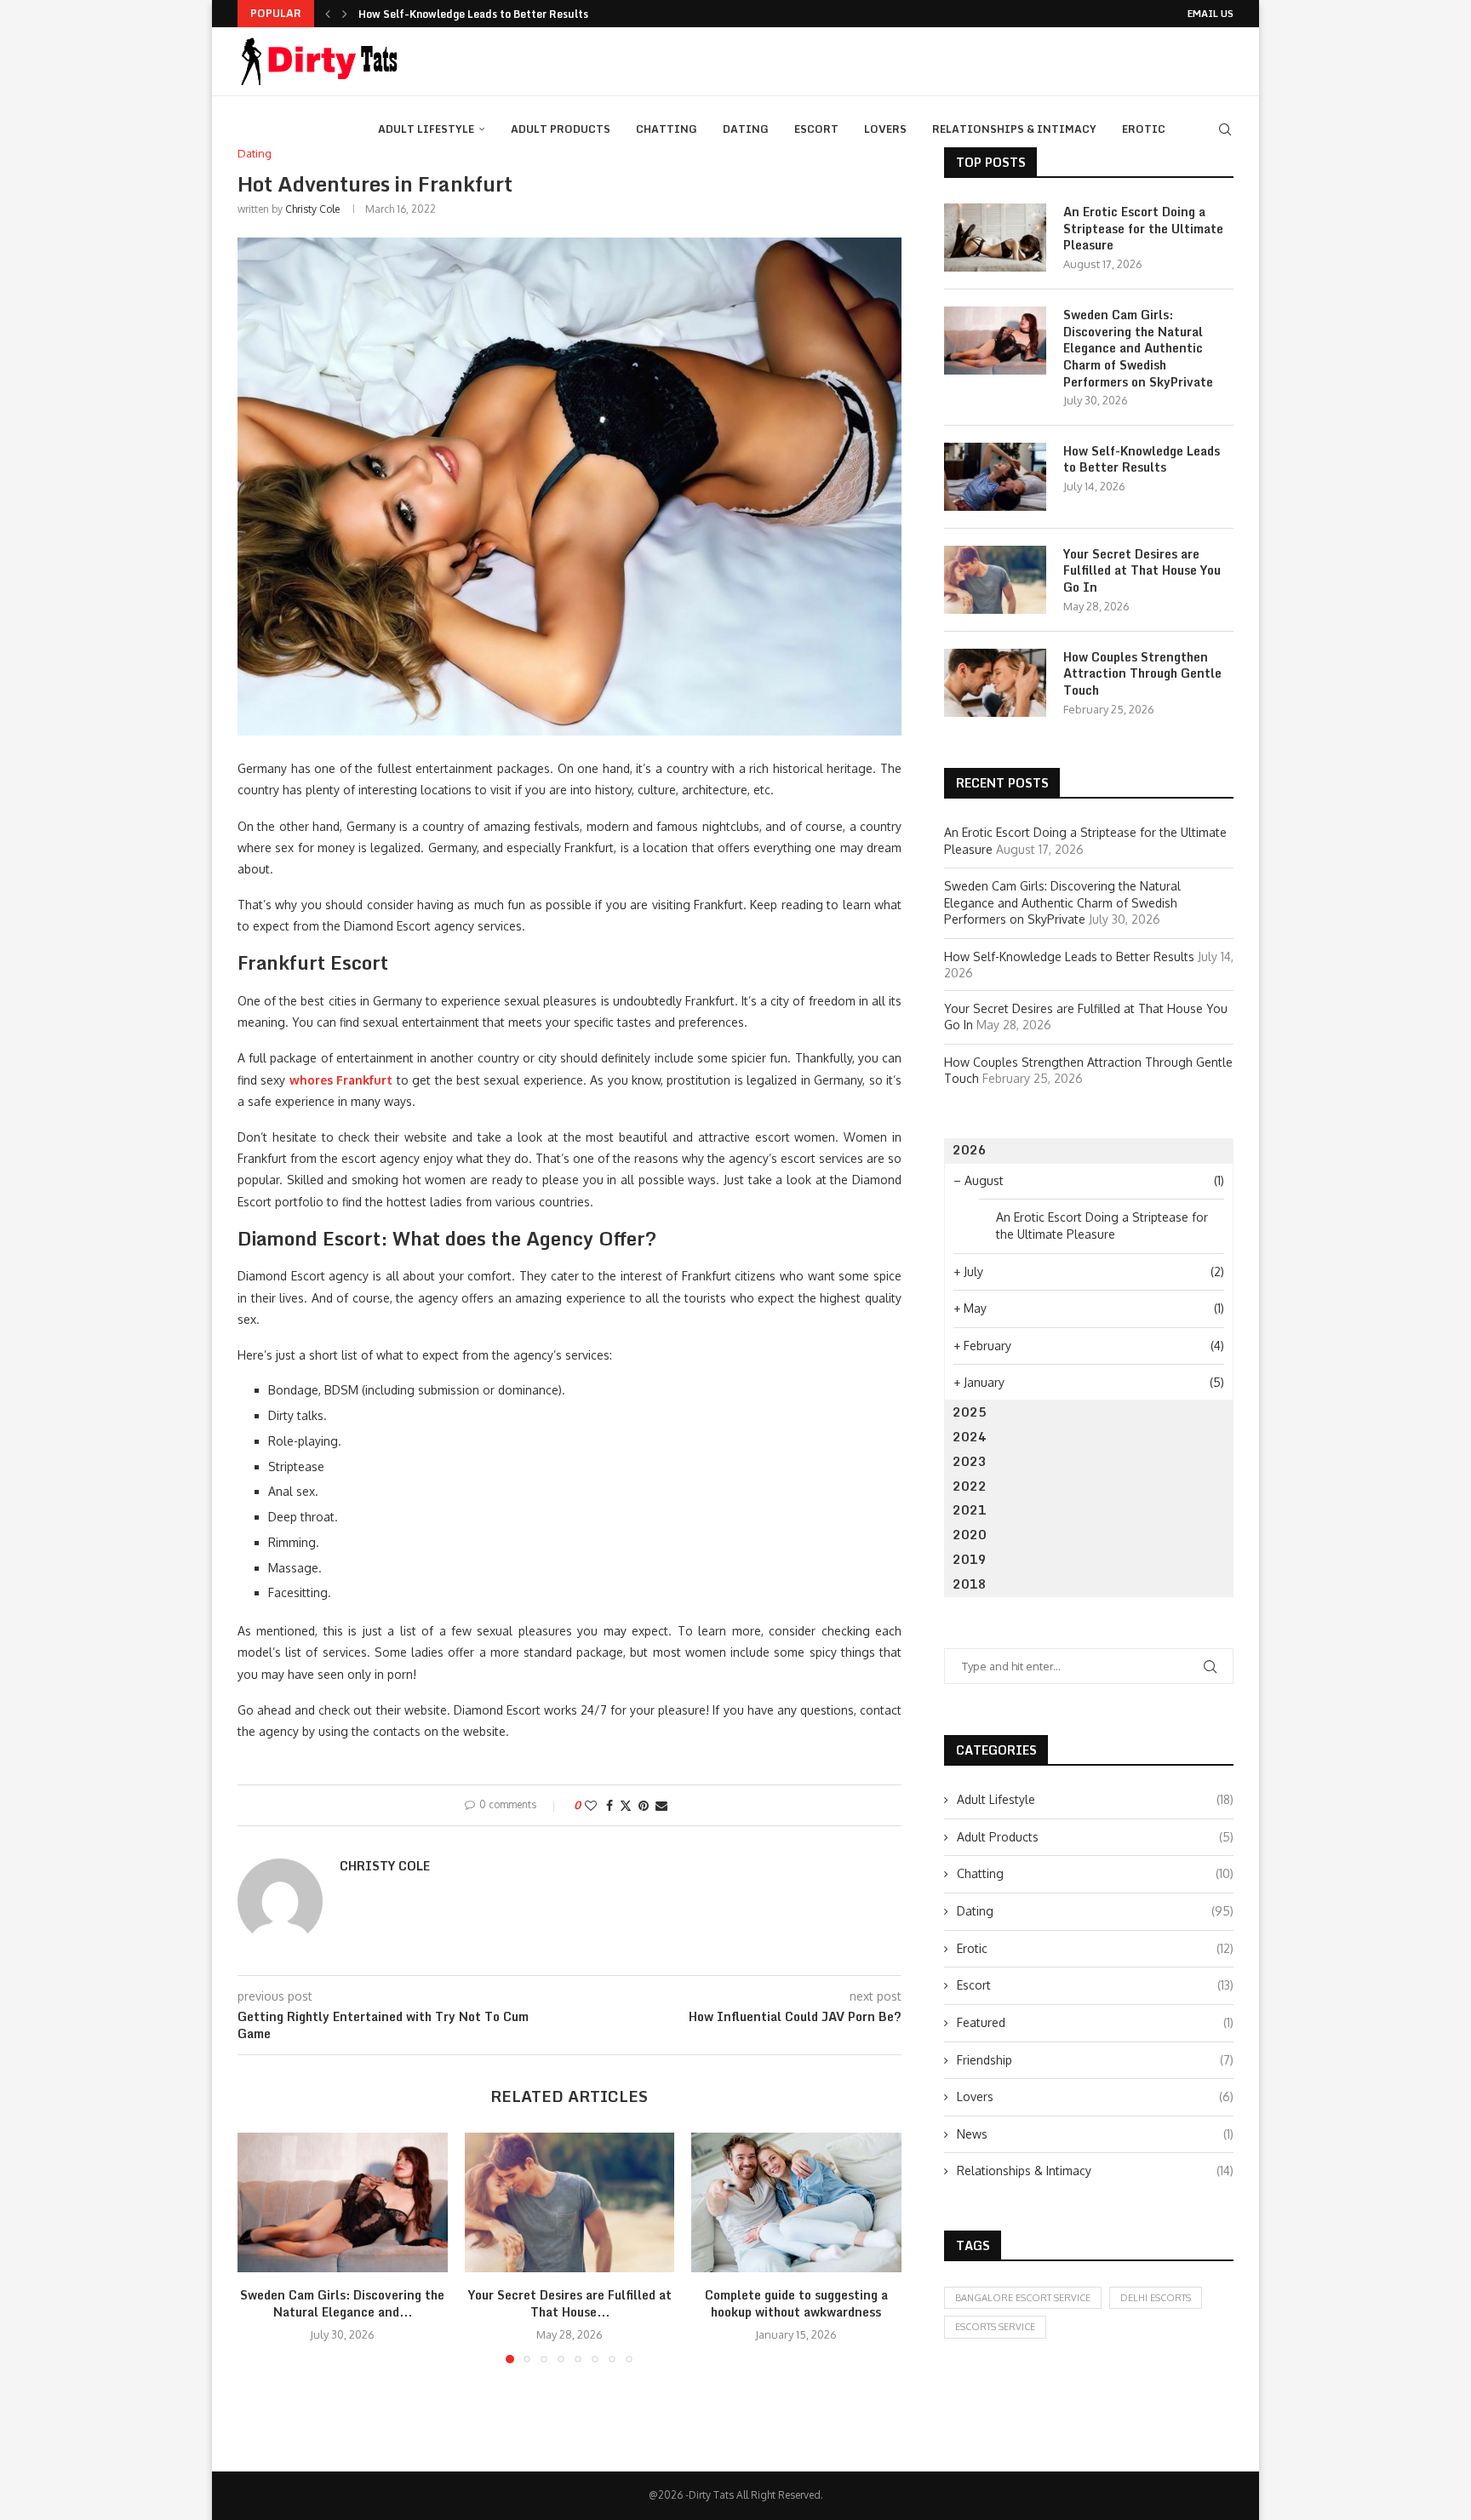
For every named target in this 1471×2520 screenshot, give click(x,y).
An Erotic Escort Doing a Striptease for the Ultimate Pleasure (1143, 229)
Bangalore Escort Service (1023, 2298)
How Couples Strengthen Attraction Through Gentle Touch (1142, 674)
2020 (970, 1535)
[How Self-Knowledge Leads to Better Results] (995, 477)
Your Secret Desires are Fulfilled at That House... (569, 2303)
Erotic (1144, 129)
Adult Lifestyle (426, 129)
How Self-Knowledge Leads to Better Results (473, 14)
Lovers (885, 129)
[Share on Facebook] (610, 1805)
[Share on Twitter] (626, 1805)
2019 (970, 1559)
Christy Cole (312, 209)
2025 (970, 1412)
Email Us (1211, 14)
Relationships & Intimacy (1014, 129)
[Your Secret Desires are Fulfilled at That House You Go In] (570, 2202)
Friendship (1095, 2060)
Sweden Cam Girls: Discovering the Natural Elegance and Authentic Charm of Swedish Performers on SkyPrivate (1138, 348)
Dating (746, 129)
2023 (970, 1461)
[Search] (1225, 129)
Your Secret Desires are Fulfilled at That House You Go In (1142, 571)
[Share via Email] (661, 1805)
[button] (328, 14)
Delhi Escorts (1156, 2298)
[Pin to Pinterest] (644, 1805)
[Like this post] (591, 1805)
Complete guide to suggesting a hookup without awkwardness (796, 2303)
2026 (970, 1150)
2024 (970, 1437)
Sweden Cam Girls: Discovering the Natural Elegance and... (342, 2303)
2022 (970, 1486)
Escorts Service (995, 2327)
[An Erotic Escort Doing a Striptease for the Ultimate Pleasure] (995, 238)
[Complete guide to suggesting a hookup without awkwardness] (796, 2202)
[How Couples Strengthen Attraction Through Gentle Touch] (995, 683)
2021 (970, 1510)
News (1095, 2134)
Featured (1095, 2022)
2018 (970, 1584)
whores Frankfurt (341, 1080)
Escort (816, 129)
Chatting (667, 129)
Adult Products (561, 129)
